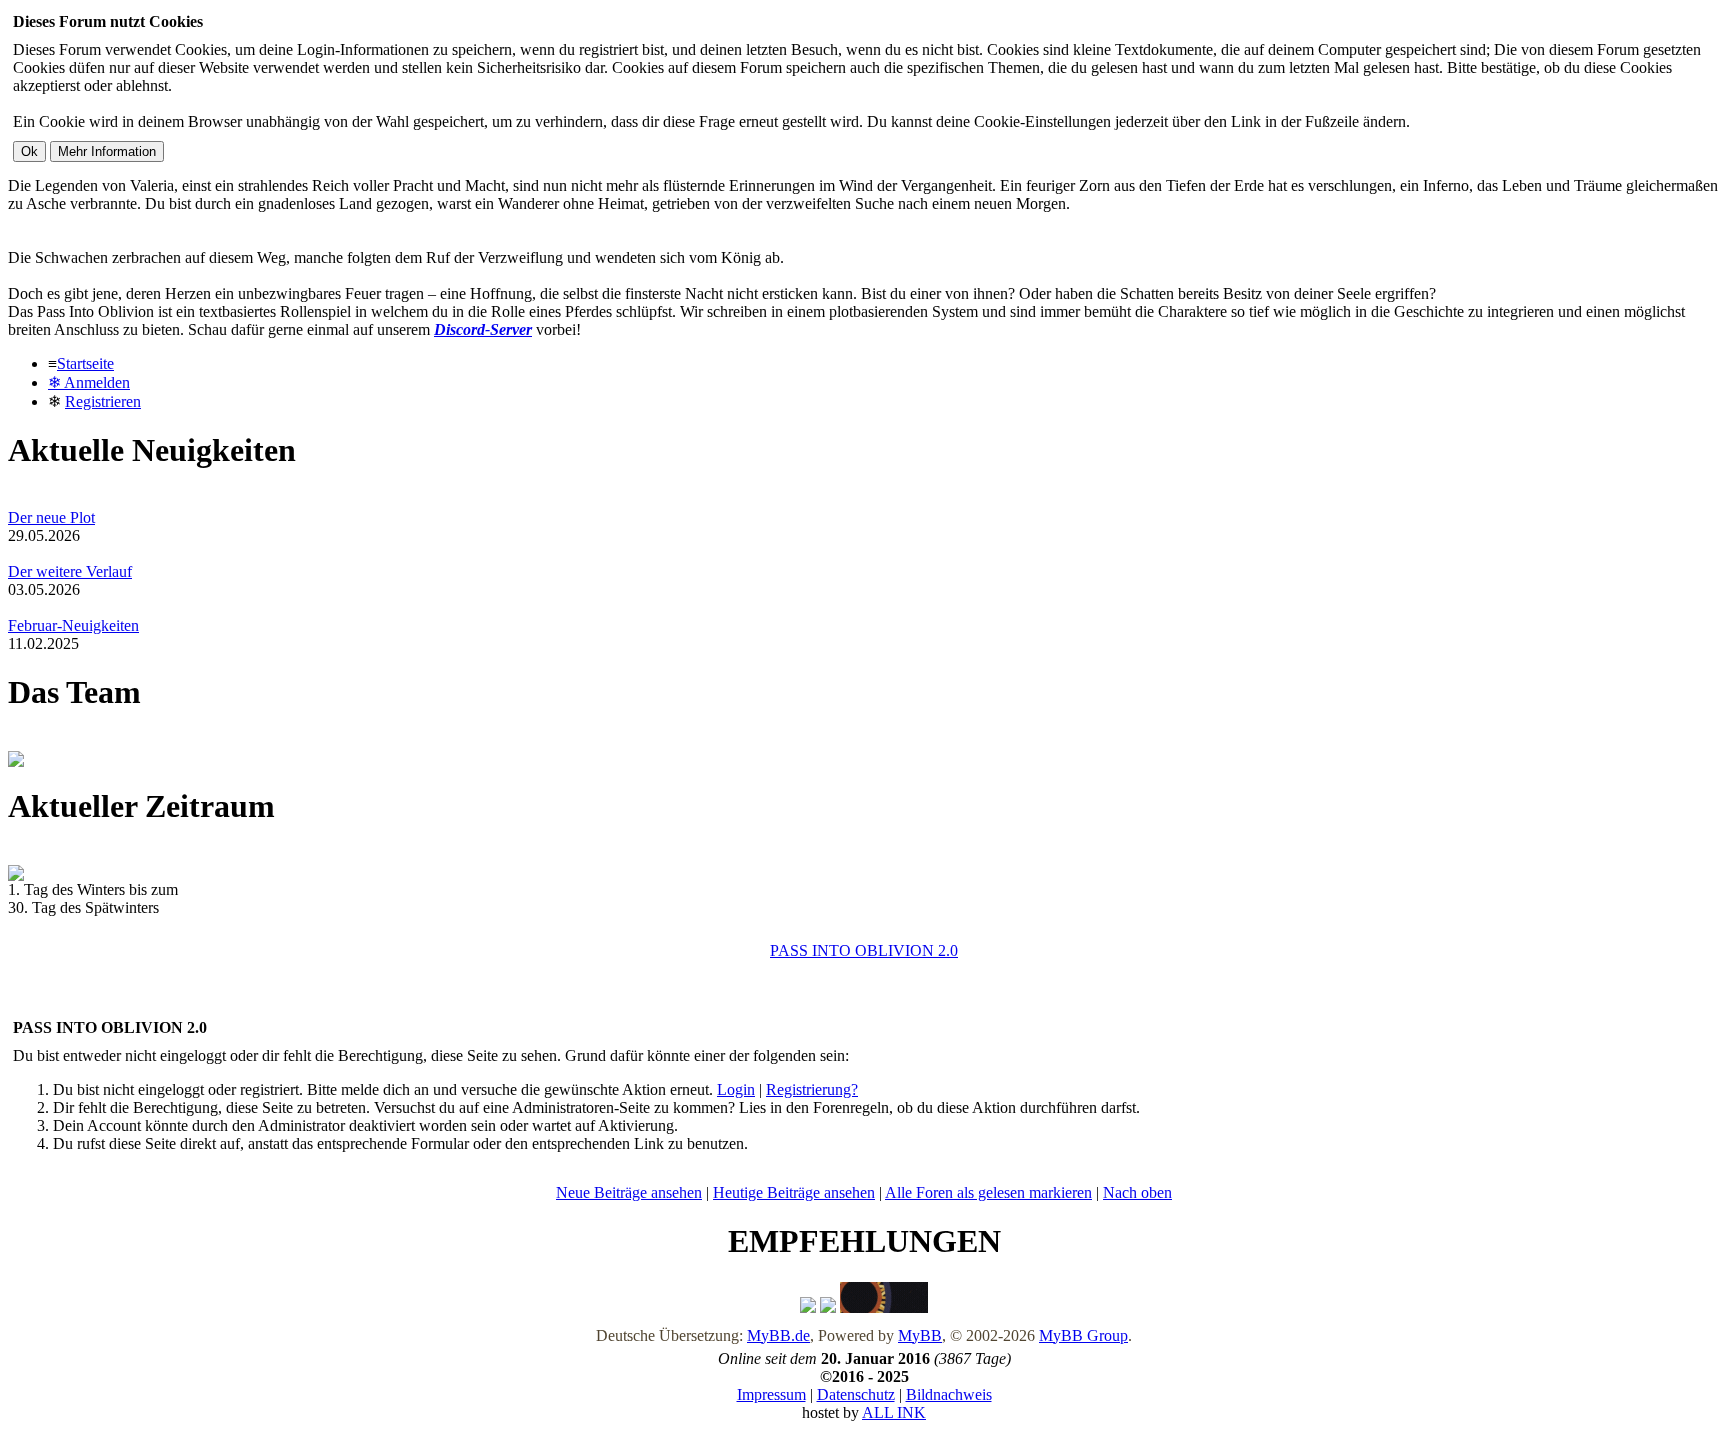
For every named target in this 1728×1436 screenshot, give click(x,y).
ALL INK (894, 1412)
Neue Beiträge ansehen (629, 1192)
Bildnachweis (949, 1394)
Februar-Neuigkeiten (73, 625)
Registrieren (103, 401)
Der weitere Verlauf (70, 571)
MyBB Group (1083, 1335)
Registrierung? (812, 1089)
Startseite (85, 363)
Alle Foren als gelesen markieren (988, 1192)
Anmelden (89, 382)
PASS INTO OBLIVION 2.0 (864, 950)
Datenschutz (856, 1394)
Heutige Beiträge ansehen (794, 1192)
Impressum (771, 1394)
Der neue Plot (51, 517)
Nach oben (1137, 1192)
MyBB (920, 1335)
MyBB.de (778, 1335)
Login (736, 1089)
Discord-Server (483, 329)
